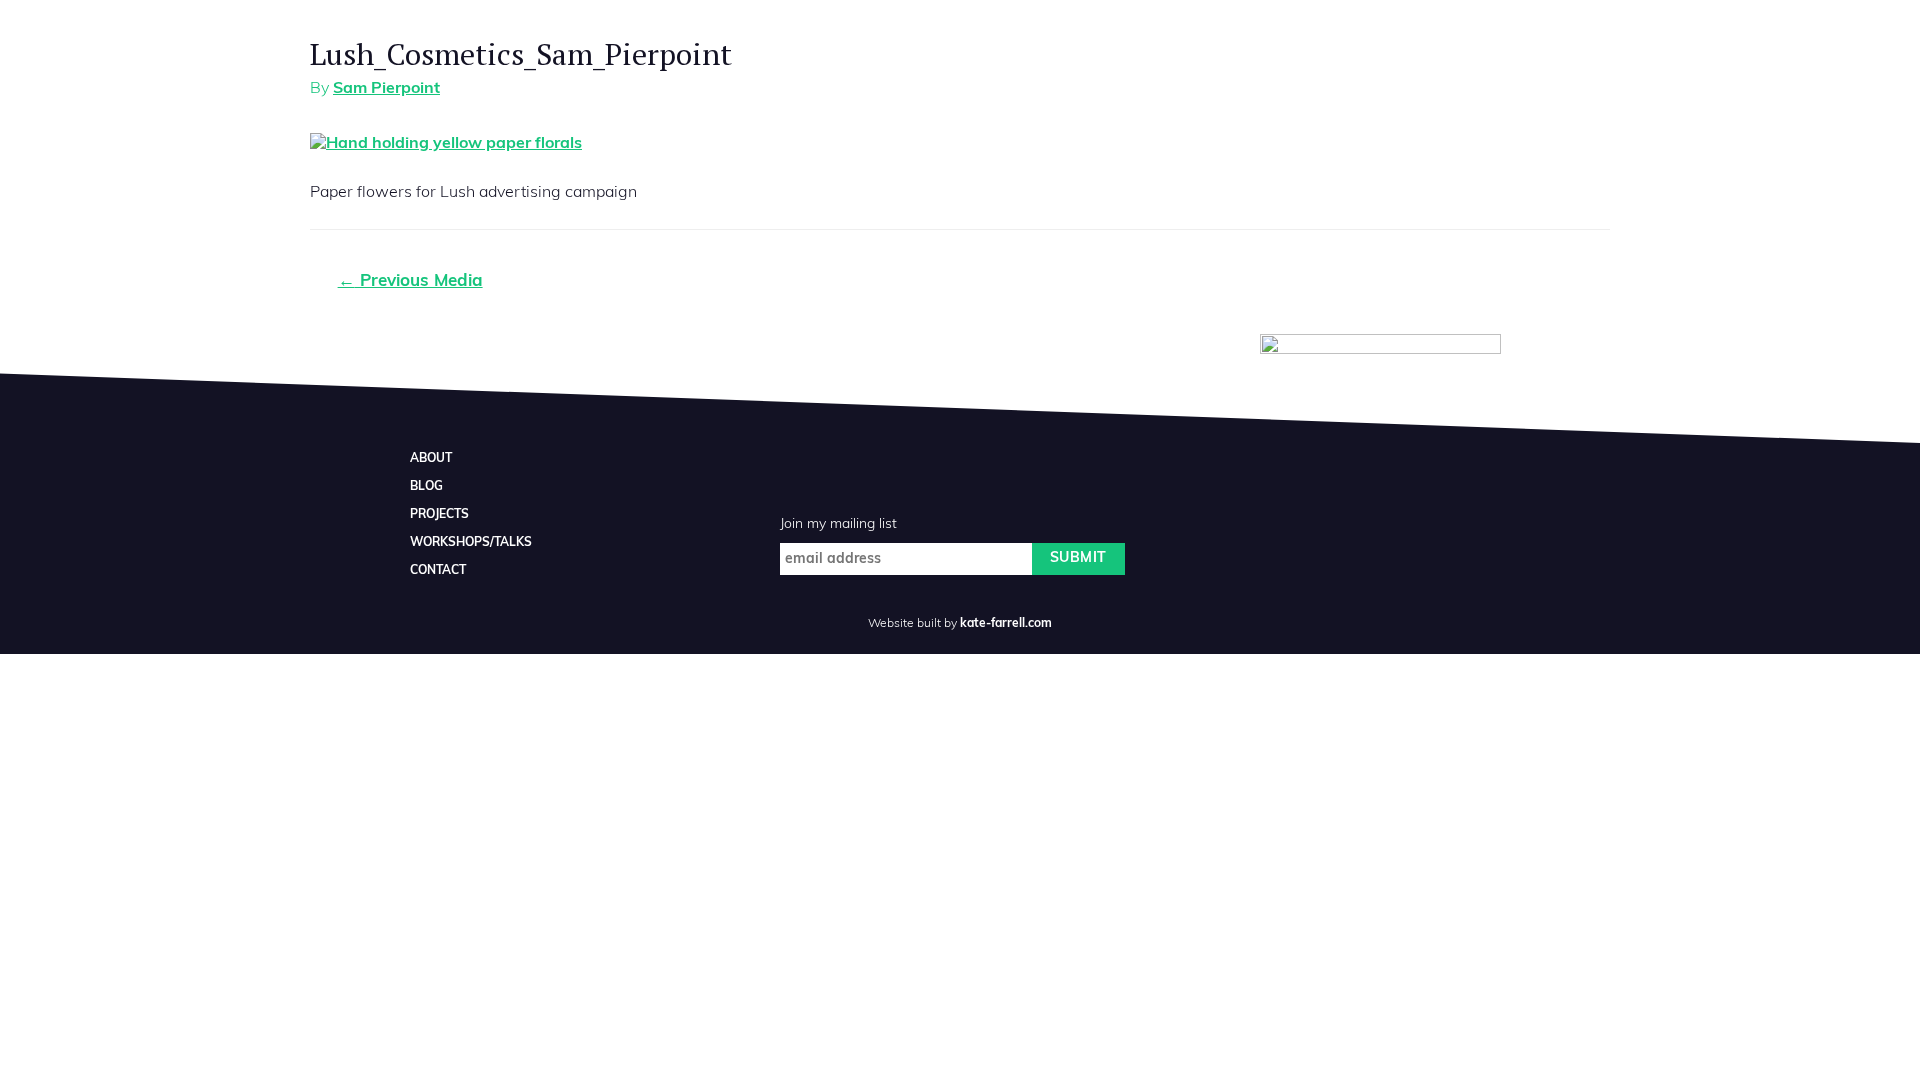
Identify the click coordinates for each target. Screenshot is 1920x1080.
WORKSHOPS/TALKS (471, 543)
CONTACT (438, 571)
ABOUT (431, 459)
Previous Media (410, 281)
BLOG (426, 487)
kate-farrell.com (1006, 624)
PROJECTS (439, 515)
